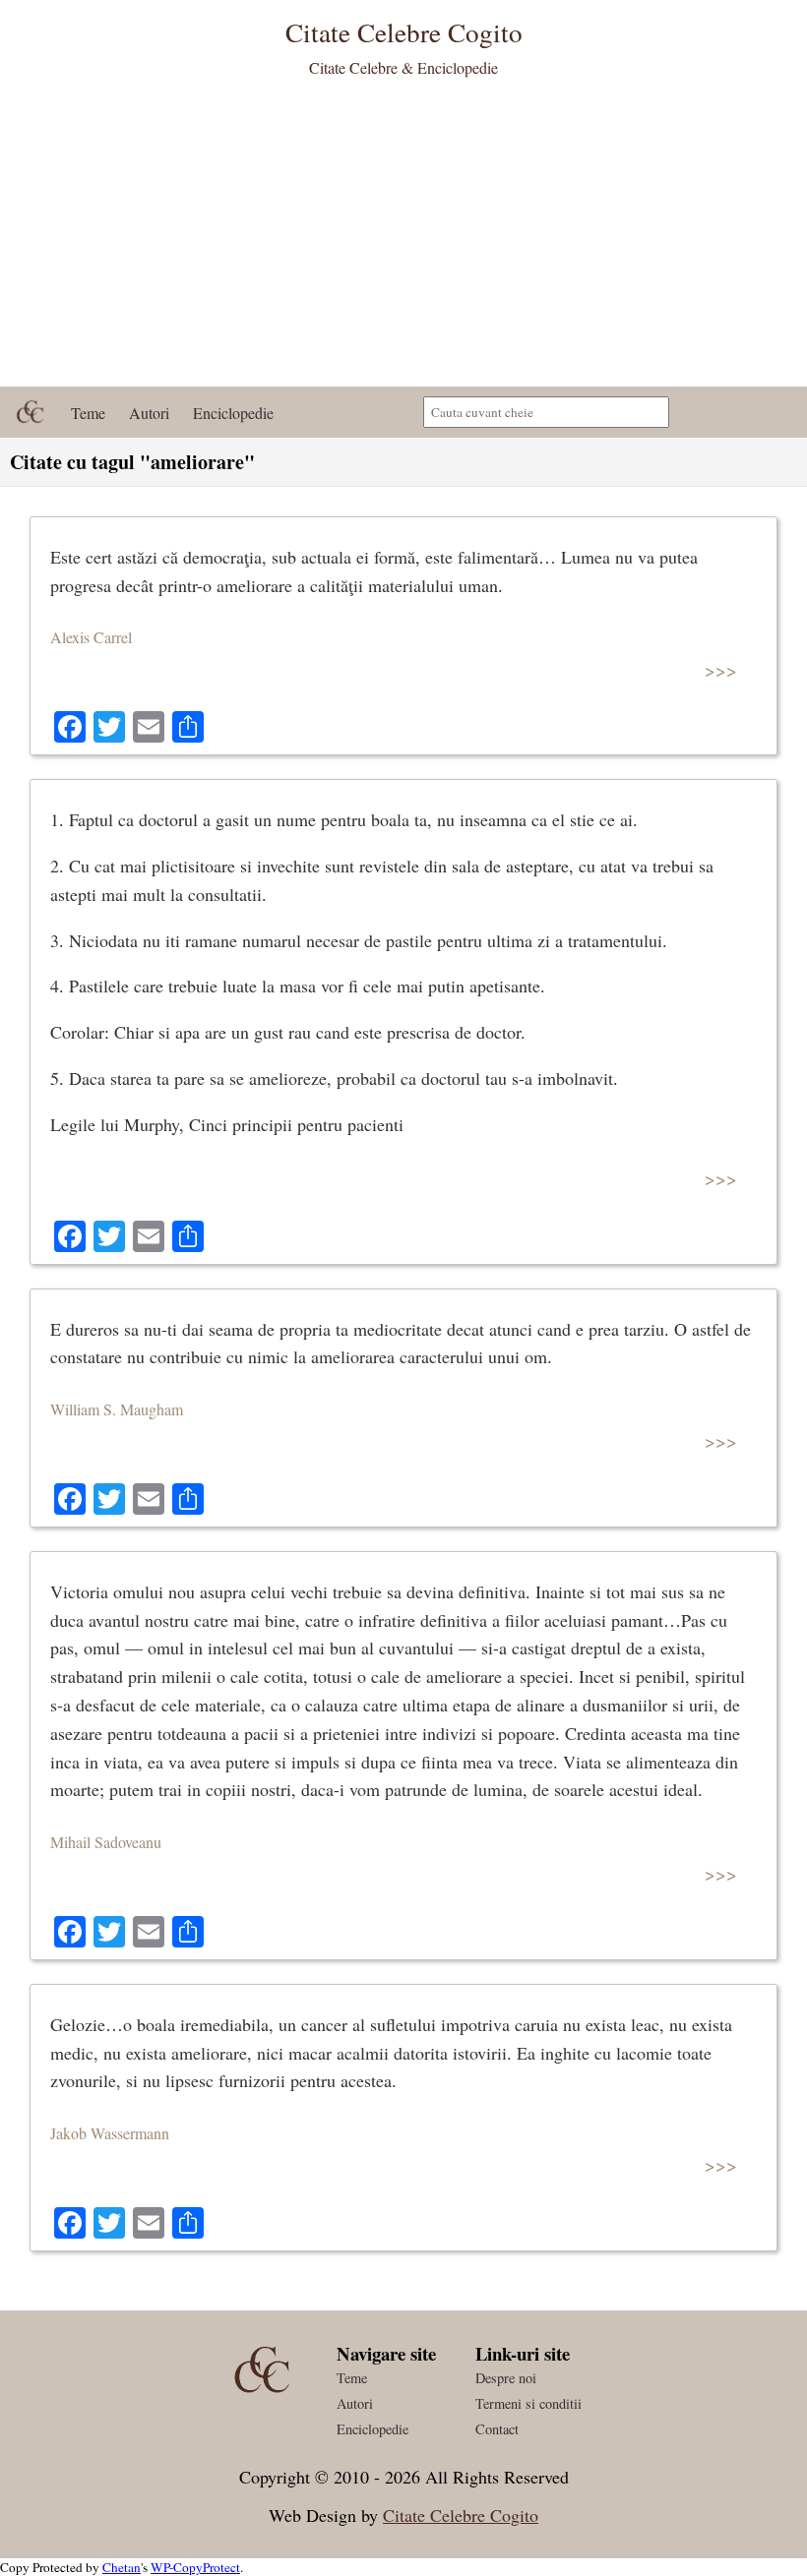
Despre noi (506, 2378)
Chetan (122, 2567)
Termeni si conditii (528, 2403)
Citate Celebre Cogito (461, 2515)
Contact (497, 2429)
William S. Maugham (117, 1409)
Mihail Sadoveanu (106, 1842)
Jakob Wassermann (110, 2133)
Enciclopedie (233, 413)
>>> (721, 669)
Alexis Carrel (91, 637)
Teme (88, 413)
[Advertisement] (403, 239)
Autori (149, 413)
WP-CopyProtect (195, 2567)
